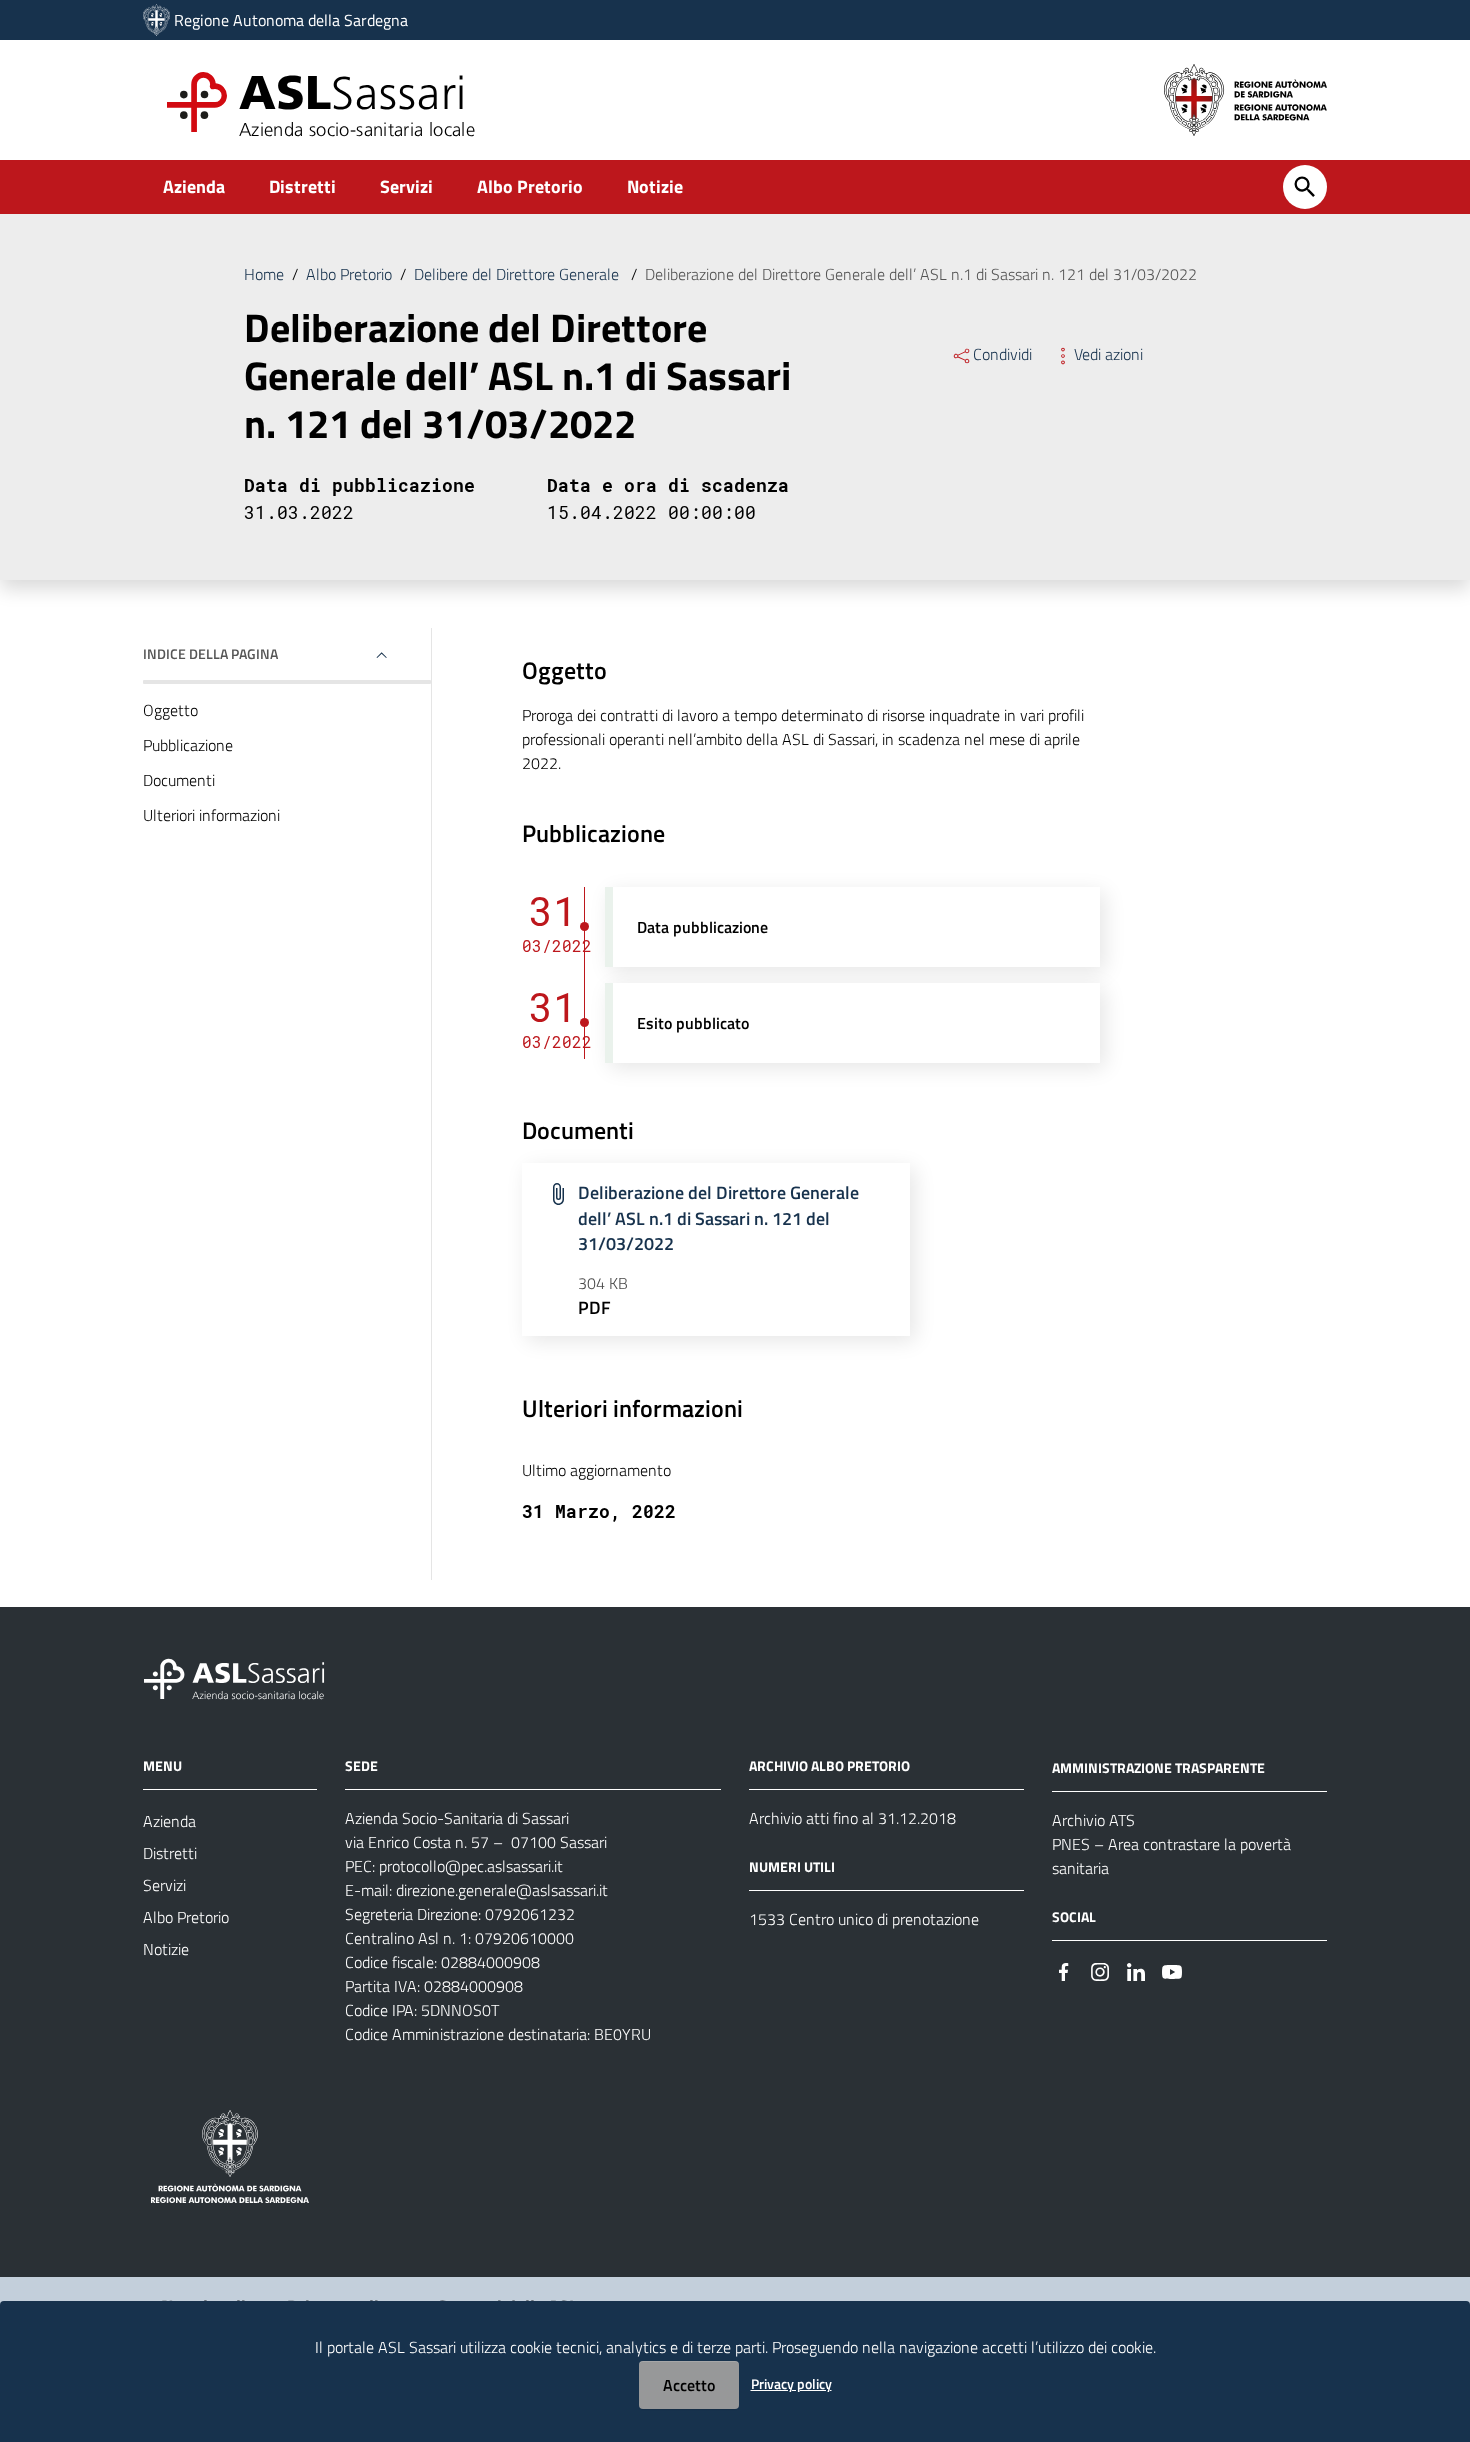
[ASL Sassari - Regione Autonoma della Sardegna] (247, 1677)
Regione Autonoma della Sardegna (291, 20)
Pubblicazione (188, 745)
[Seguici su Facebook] (1064, 1970)
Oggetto (170, 710)
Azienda (194, 186)
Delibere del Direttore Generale (518, 274)
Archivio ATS (1093, 1820)
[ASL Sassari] (156, 20)
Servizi (406, 186)
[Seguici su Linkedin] (1136, 1970)
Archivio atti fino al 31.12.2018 (852, 1818)
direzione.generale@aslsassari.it (502, 1890)
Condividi (1002, 354)
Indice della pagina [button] (210, 653)
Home (264, 274)
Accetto (689, 2385)
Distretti (302, 186)
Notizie (655, 186)
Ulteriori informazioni (211, 815)
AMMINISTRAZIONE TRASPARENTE (1158, 1767)
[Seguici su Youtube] (1172, 1970)
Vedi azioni (1108, 354)
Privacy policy (791, 2383)
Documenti (179, 780)
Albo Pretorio (530, 186)
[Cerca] (1305, 187)
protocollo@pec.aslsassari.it (471, 1866)
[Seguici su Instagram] (1100, 1970)
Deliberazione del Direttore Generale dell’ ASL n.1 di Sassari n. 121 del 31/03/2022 (718, 1218)
